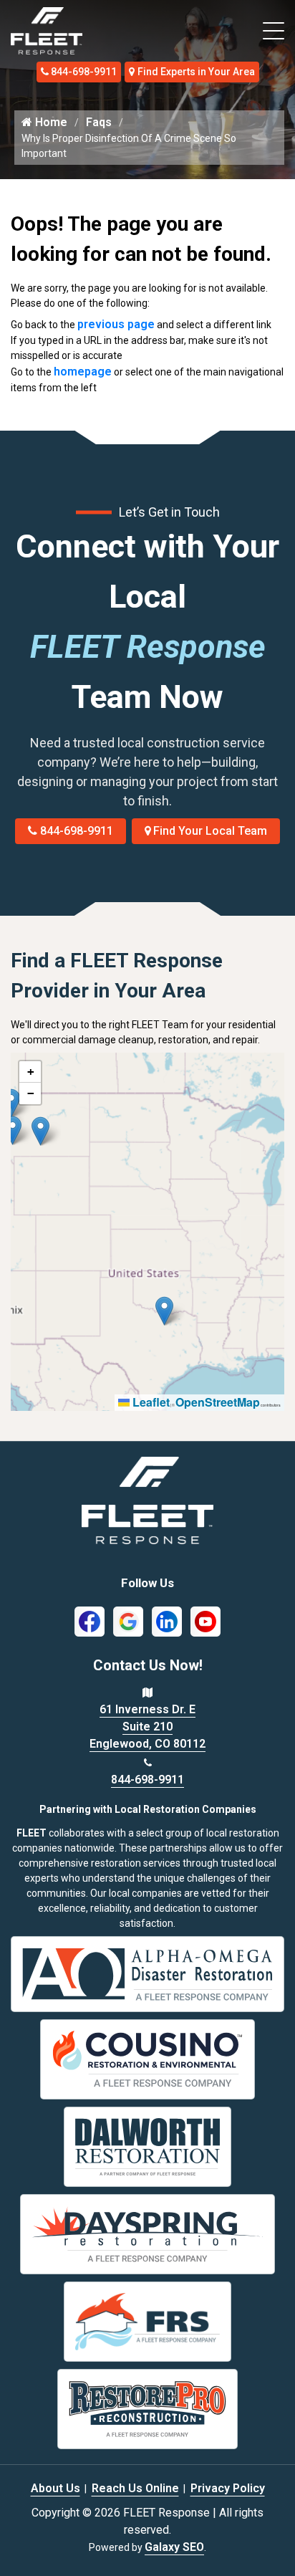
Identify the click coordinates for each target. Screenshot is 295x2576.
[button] (40, 1131)
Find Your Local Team (210, 831)
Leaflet (150, 1402)
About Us (55, 2488)
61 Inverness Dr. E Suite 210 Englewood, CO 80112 (147, 1727)
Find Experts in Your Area (196, 72)
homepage (83, 372)
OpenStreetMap (218, 1402)
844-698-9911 (84, 72)
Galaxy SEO (174, 2547)
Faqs (99, 122)
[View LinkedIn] (167, 1621)
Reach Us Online (135, 2488)
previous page (116, 324)
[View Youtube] (205, 1621)
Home (50, 122)
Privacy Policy (228, 2488)
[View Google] (128, 1621)
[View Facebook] (90, 1621)
